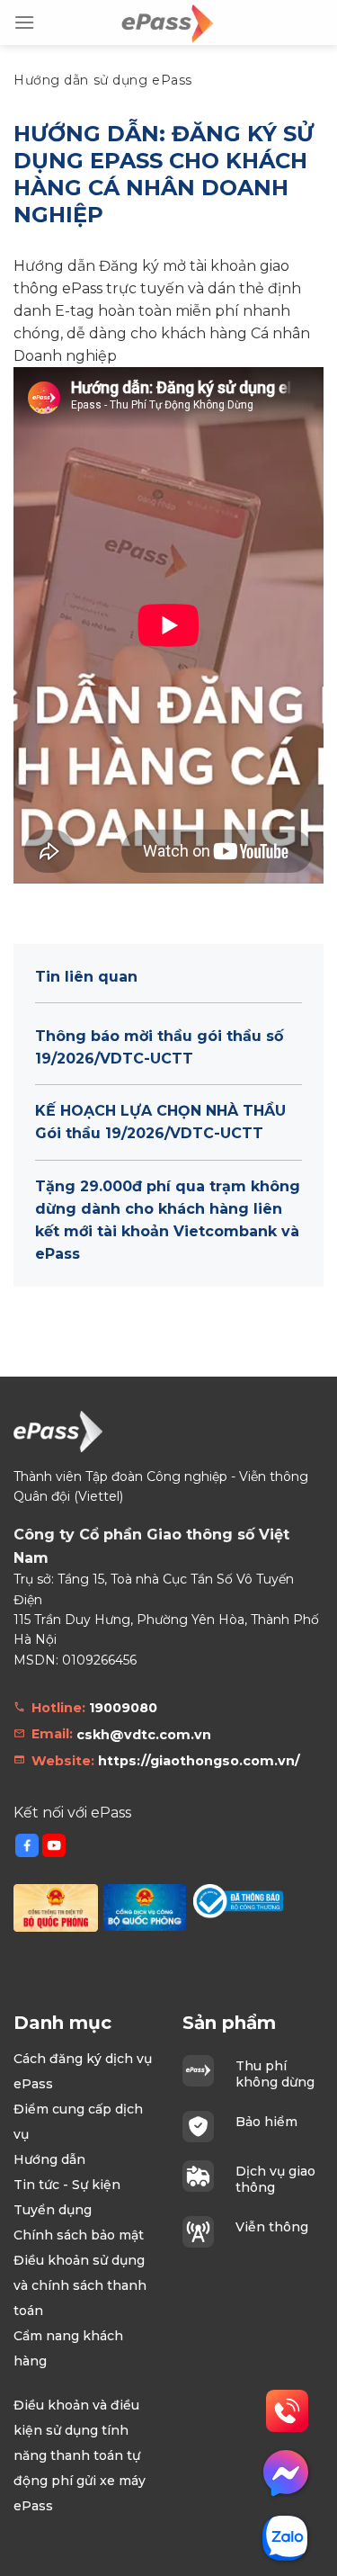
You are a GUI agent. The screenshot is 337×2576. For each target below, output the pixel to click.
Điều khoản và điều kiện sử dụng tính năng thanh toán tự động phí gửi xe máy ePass (80, 2455)
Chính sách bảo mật (79, 2235)
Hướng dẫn (49, 2159)
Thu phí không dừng (275, 2074)
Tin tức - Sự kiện (67, 2185)
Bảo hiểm (266, 2122)
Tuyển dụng (53, 2210)
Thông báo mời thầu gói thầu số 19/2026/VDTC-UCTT (159, 1047)
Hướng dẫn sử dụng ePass (103, 80)
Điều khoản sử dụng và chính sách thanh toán (80, 2285)
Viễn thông (272, 2227)
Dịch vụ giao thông (275, 2179)
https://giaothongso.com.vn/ (199, 1761)
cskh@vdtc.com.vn (144, 1735)
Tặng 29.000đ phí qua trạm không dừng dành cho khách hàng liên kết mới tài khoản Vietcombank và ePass (168, 1220)
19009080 (123, 1708)
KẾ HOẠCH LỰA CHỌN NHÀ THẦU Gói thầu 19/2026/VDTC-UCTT (160, 1122)
